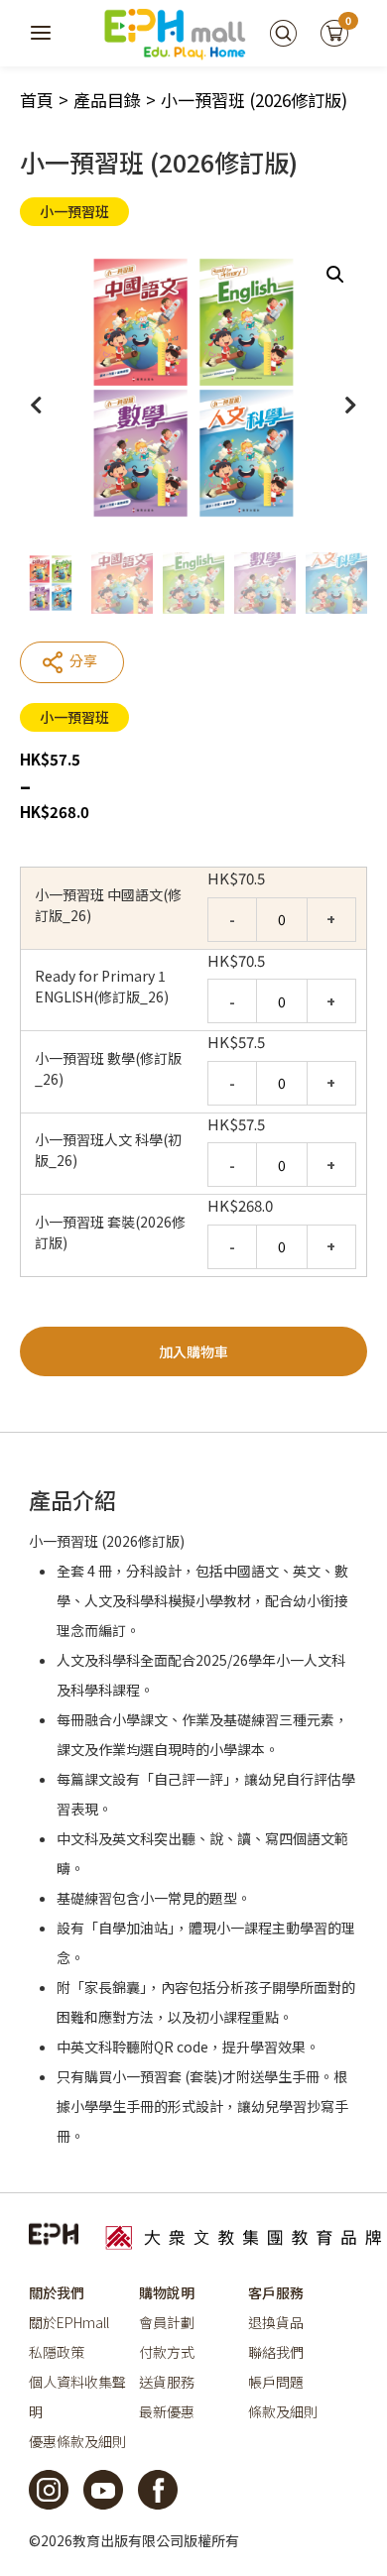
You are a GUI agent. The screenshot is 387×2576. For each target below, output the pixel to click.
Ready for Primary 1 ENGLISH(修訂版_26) (102, 986)
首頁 (37, 100)
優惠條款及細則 (77, 2441)
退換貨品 (276, 2322)
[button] (335, 275)
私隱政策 (57, 2352)
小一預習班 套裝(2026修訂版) (110, 1232)
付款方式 (167, 2352)
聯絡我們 (276, 2352)
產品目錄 (107, 100)
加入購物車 (193, 1351)
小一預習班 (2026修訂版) (254, 100)
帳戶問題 (276, 2382)
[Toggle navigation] (42, 34)
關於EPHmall (69, 2322)
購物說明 (167, 2292)
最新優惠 (167, 2411)
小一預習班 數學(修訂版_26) (108, 1068)
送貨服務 (167, 2382)
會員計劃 (167, 2322)
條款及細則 (283, 2411)
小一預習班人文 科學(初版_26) (108, 1150)
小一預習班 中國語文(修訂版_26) (108, 905)
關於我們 (57, 2292)
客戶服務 (276, 2292)
